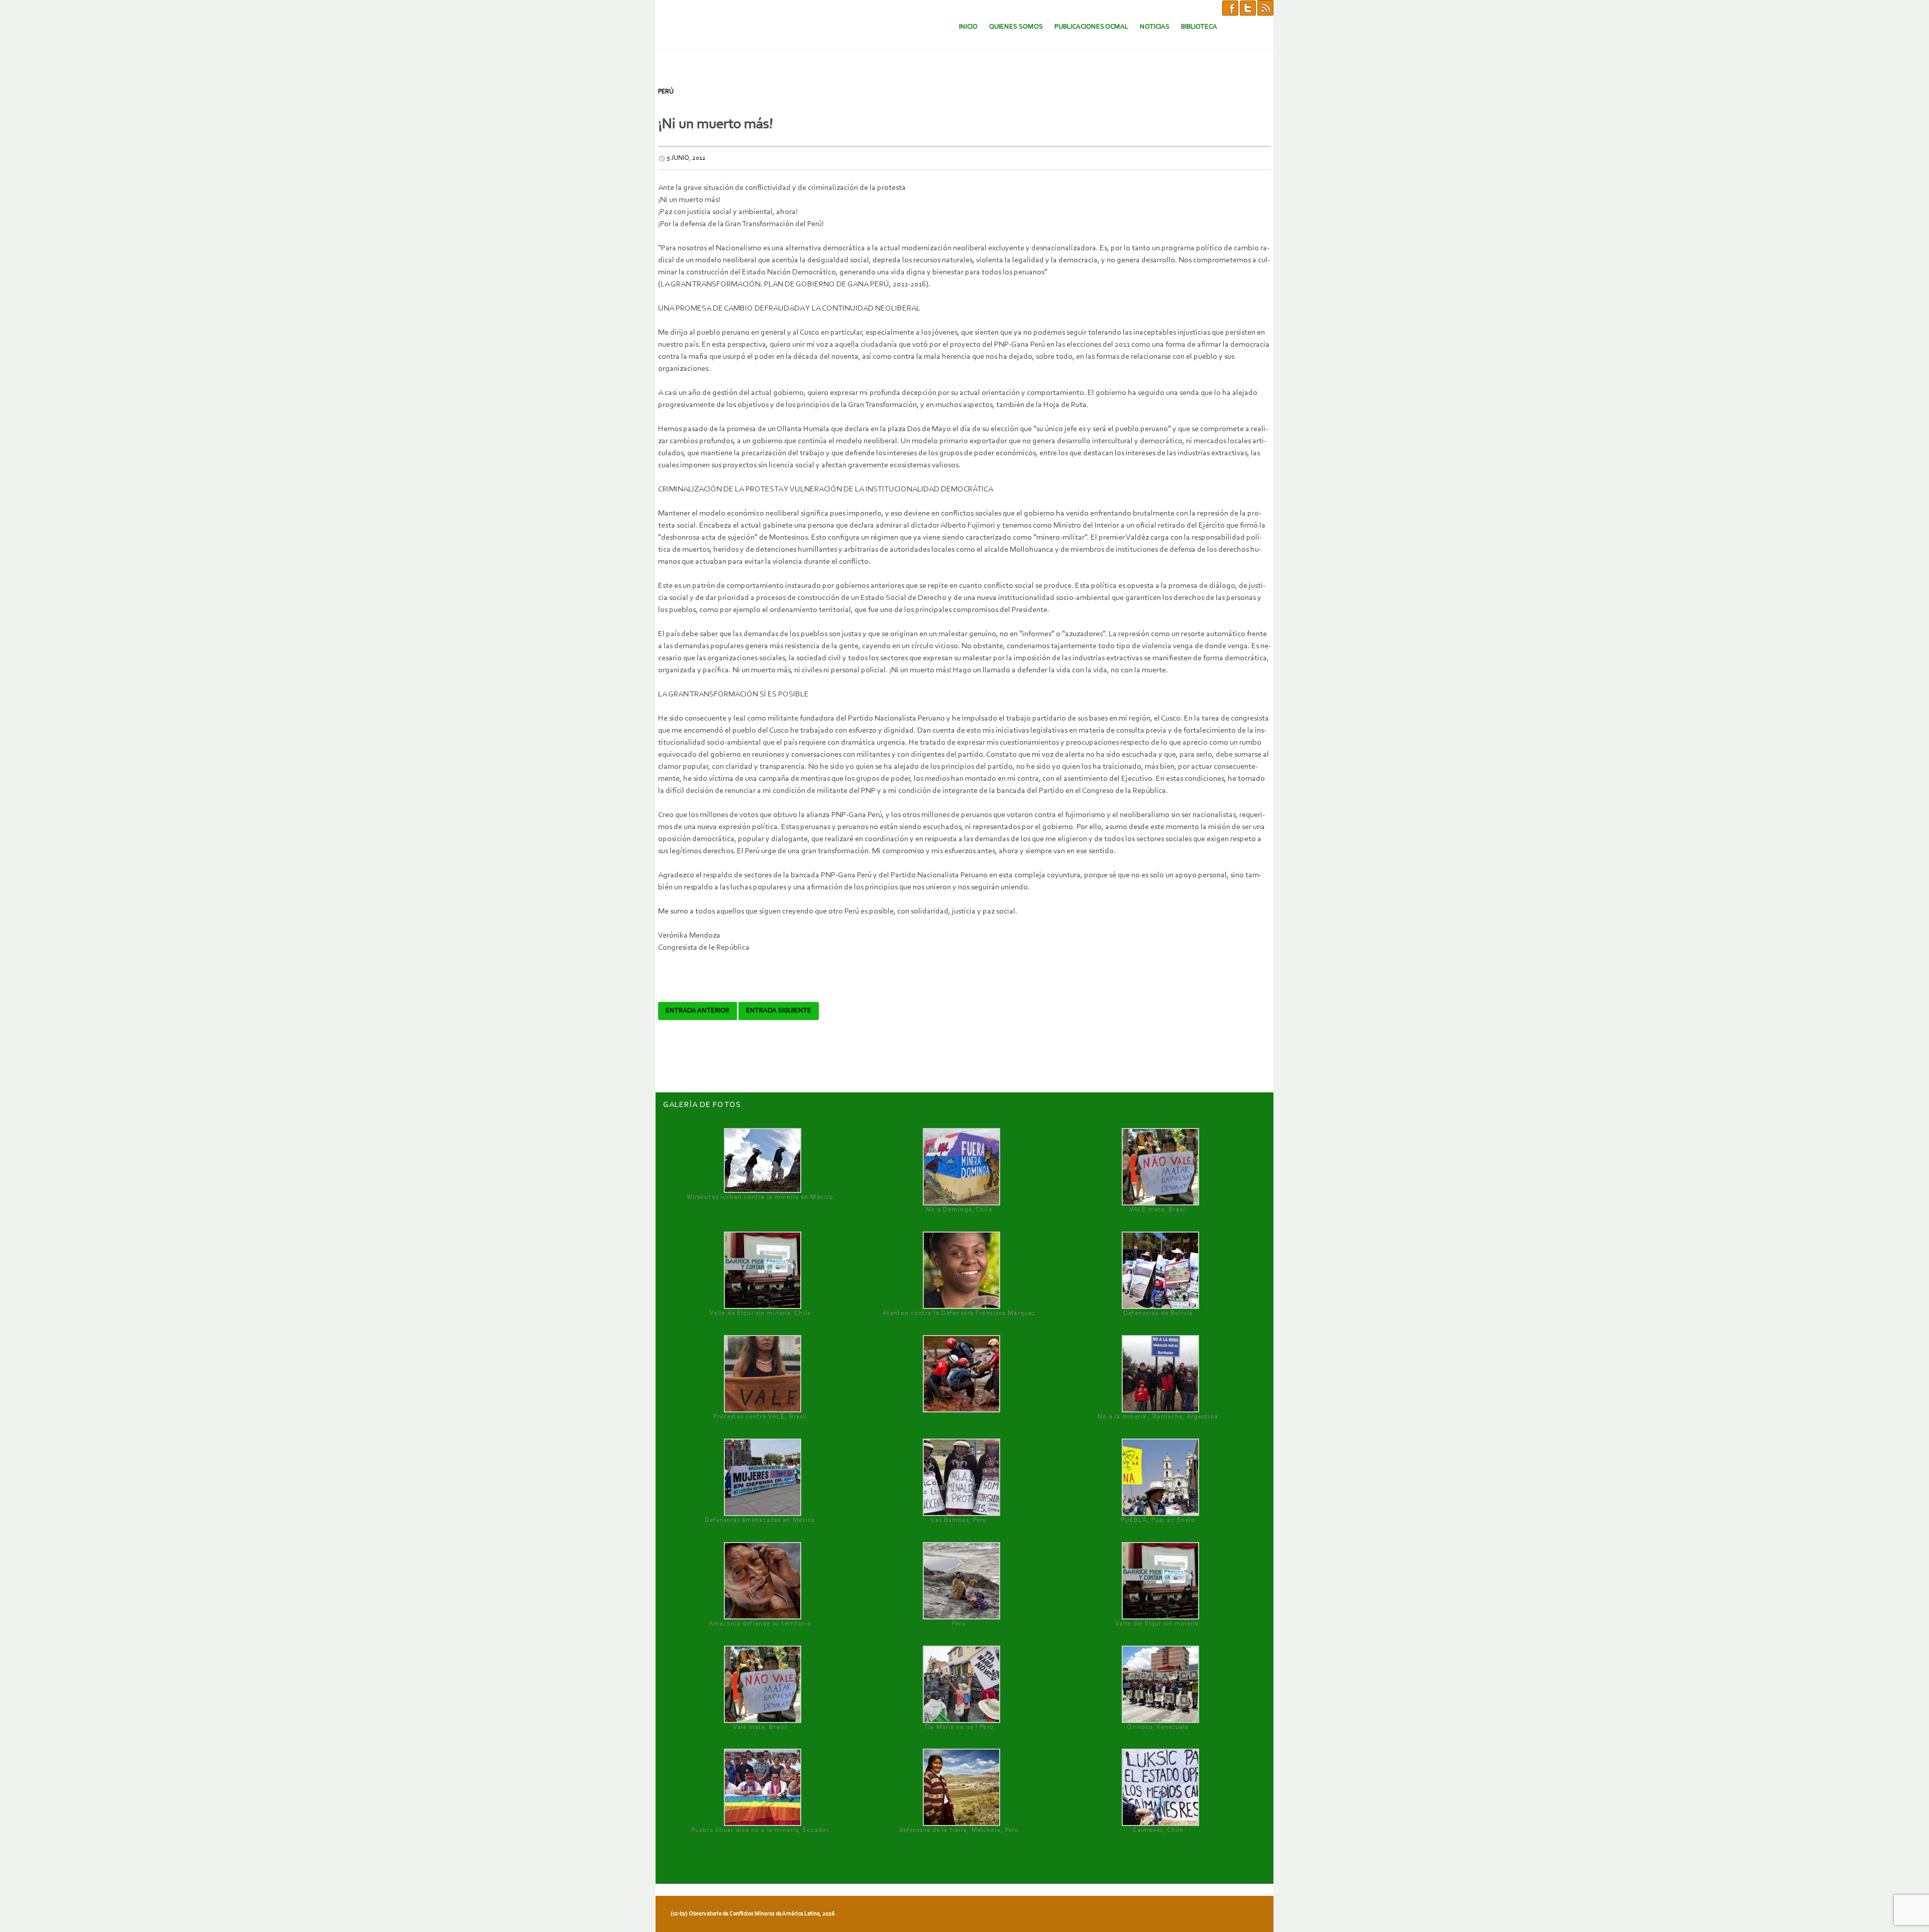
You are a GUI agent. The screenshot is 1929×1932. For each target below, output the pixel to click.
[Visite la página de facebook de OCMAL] (1230, 8)
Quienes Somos (1016, 27)
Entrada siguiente (779, 1011)
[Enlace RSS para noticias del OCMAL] (1265, 8)
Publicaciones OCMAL (1091, 27)
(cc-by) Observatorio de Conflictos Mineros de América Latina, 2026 (753, 1914)
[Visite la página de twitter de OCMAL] (1248, 8)
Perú (666, 92)
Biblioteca (1199, 27)
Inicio (968, 27)
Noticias (1155, 27)
